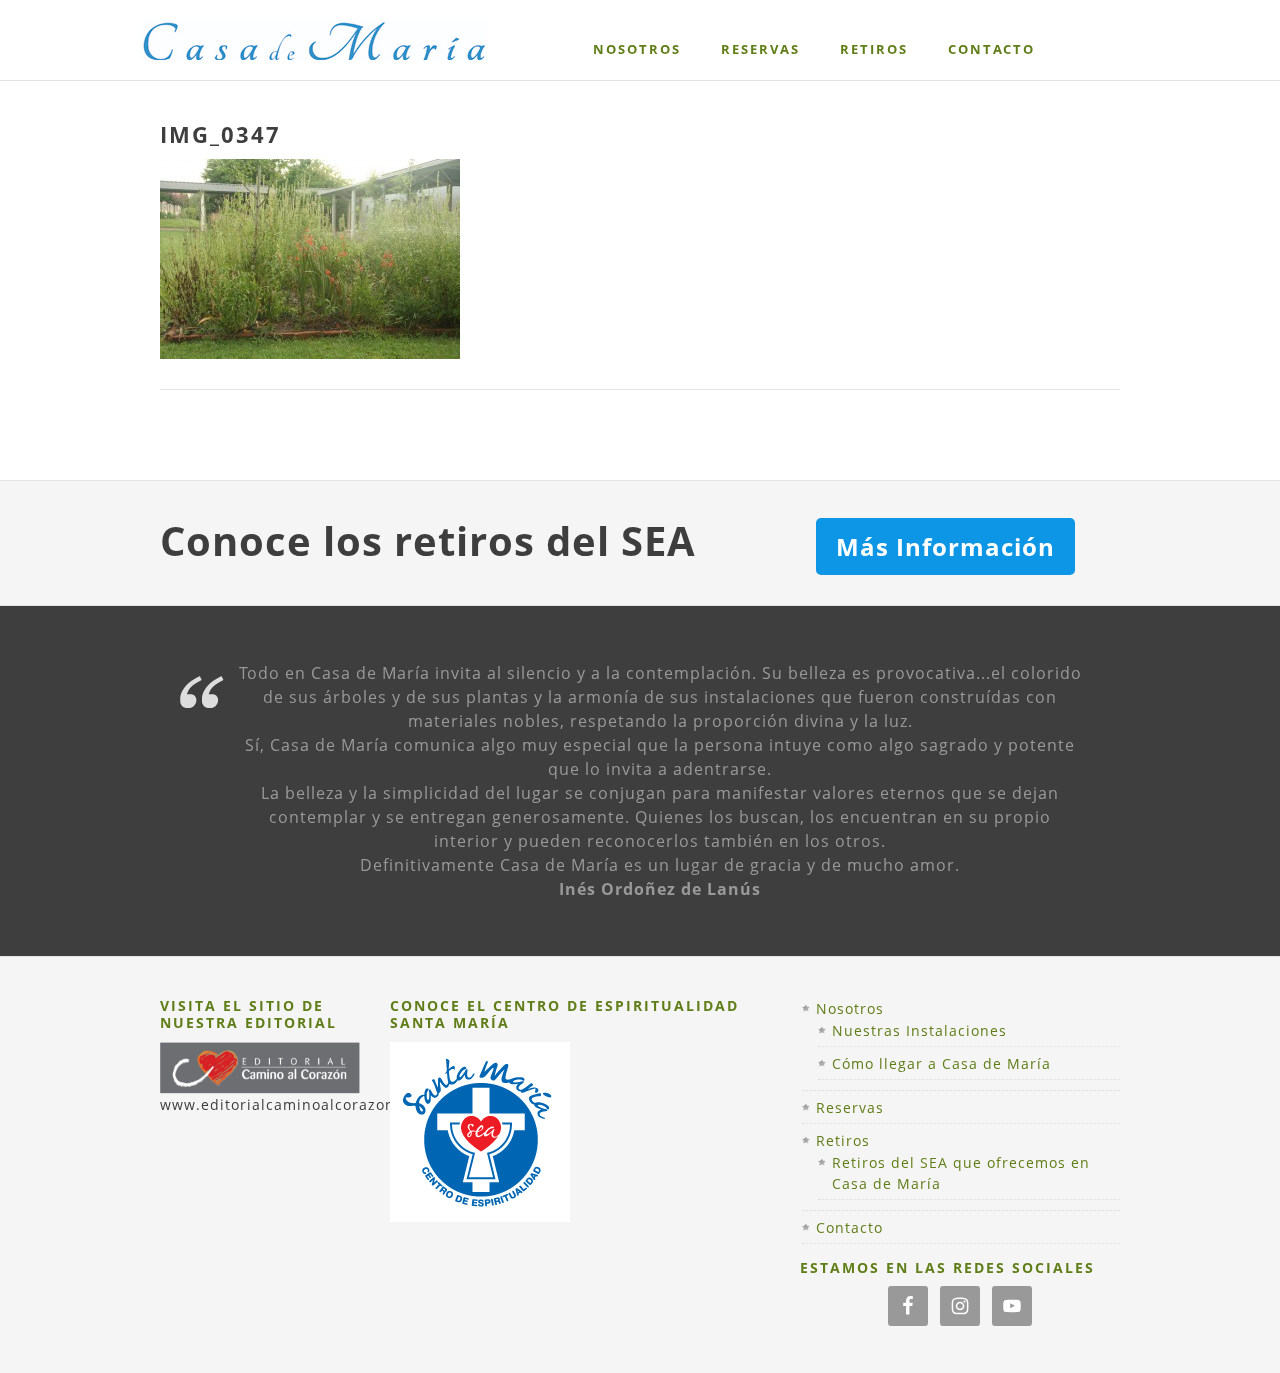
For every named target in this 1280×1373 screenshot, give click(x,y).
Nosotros (850, 1008)
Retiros (843, 1140)
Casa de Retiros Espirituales (333, 57)
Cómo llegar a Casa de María (941, 1063)
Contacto (849, 1227)
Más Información (945, 546)
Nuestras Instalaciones (919, 1030)
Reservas (850, 1107)
